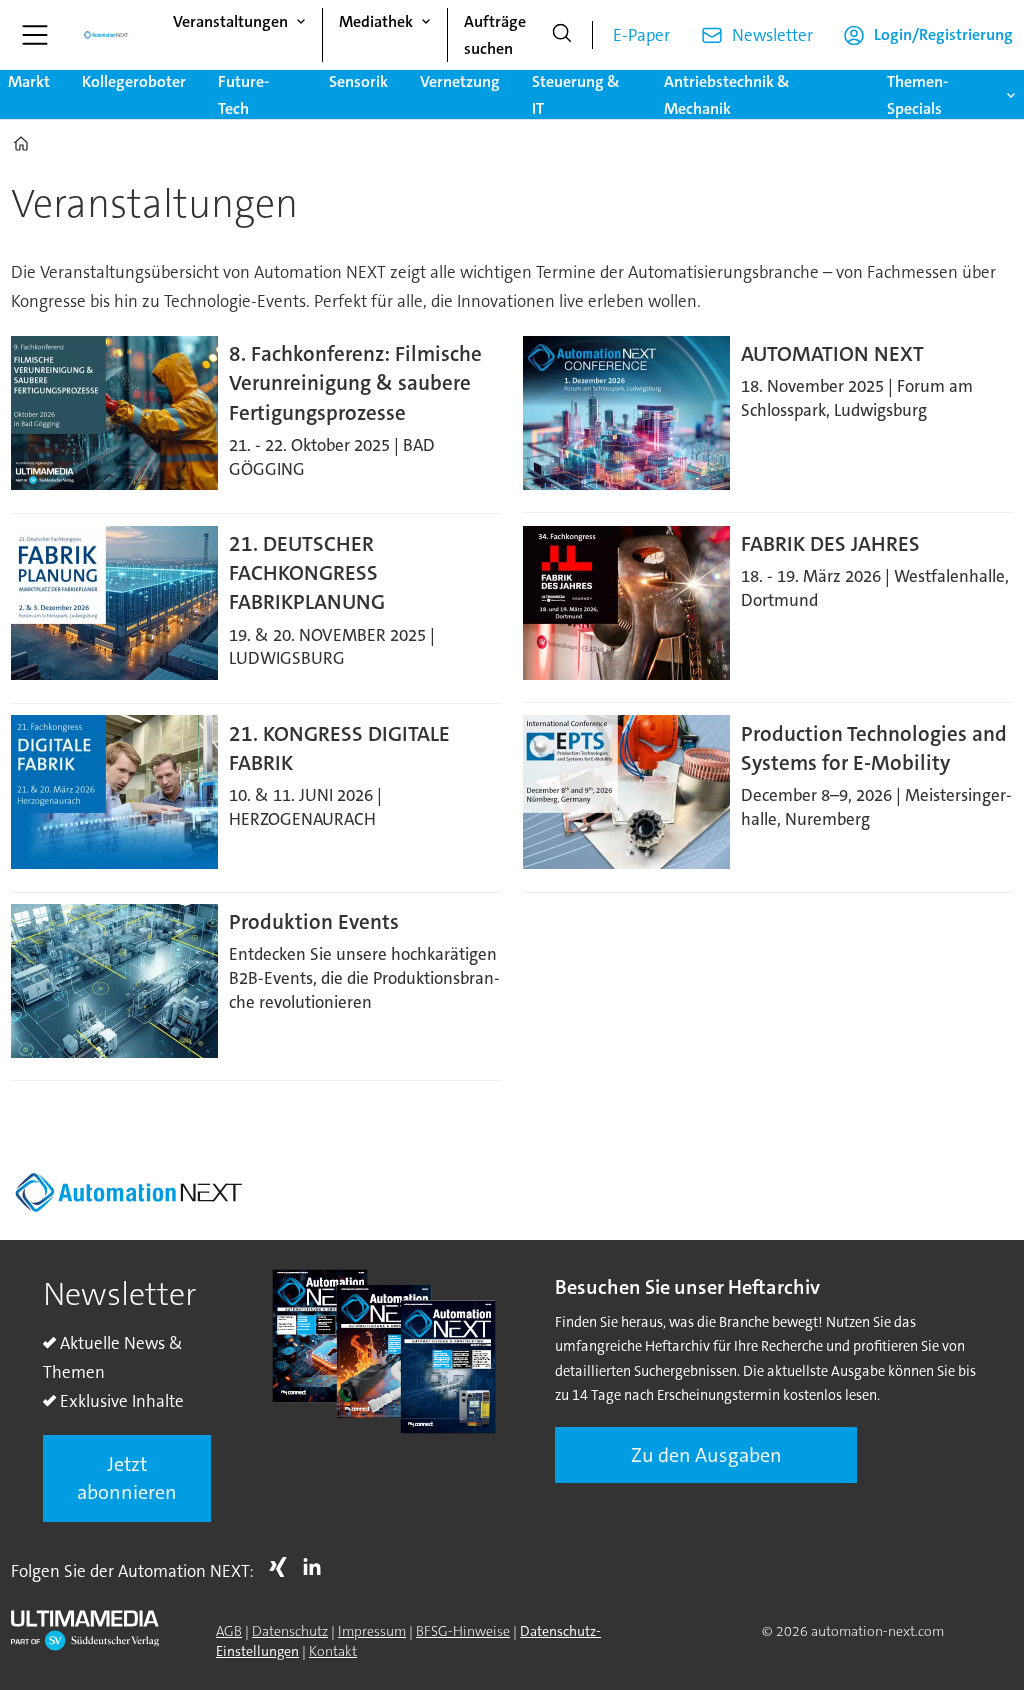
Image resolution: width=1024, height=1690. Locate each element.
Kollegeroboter (134, 81)
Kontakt (333, 1651)
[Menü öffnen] (35, 35)
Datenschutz (290, 1631)
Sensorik (358, 81)
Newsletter (772, 35)
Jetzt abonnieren (127, 1478)
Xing (283, 1567)
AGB (229, 1631)
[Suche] (562, 35)
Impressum (372, 1631)
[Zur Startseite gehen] (106, 35)
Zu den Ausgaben (706, 1455)
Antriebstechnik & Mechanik (727, 95)
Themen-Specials (917, 95)
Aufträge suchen (495, 35)
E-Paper (641, 35)
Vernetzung (460, 81)
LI (317, 1567)
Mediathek (376, 21)
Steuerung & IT (576, 95)
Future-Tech (243, 95)
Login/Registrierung (943, 34)
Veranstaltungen (230, 21)
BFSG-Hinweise (463, 1631)
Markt (29, 81)
